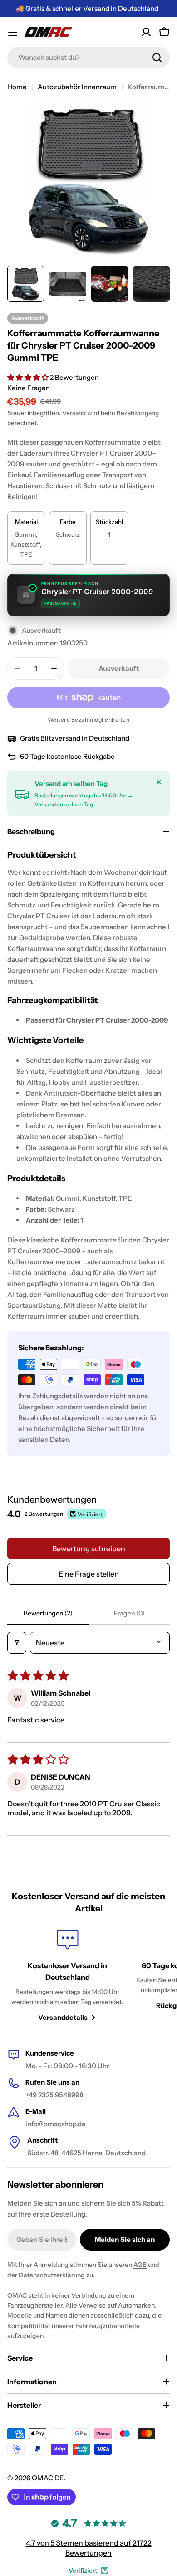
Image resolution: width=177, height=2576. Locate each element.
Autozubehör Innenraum (77, 87)
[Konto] (146, 32)
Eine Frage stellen (89, 1574)
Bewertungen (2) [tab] (48, 1613)
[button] (29, 377)
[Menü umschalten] (13, 32)
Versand (74, 413)
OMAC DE (48, 2478)
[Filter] (17, 1643)
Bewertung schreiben (89, 1548)
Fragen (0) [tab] (129, 1613)
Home (17, 87)
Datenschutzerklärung (52, 2275)
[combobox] (88, 58)
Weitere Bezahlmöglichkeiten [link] (89, 720)
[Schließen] (159, 782)
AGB (140, 2265)
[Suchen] (157, 58)
